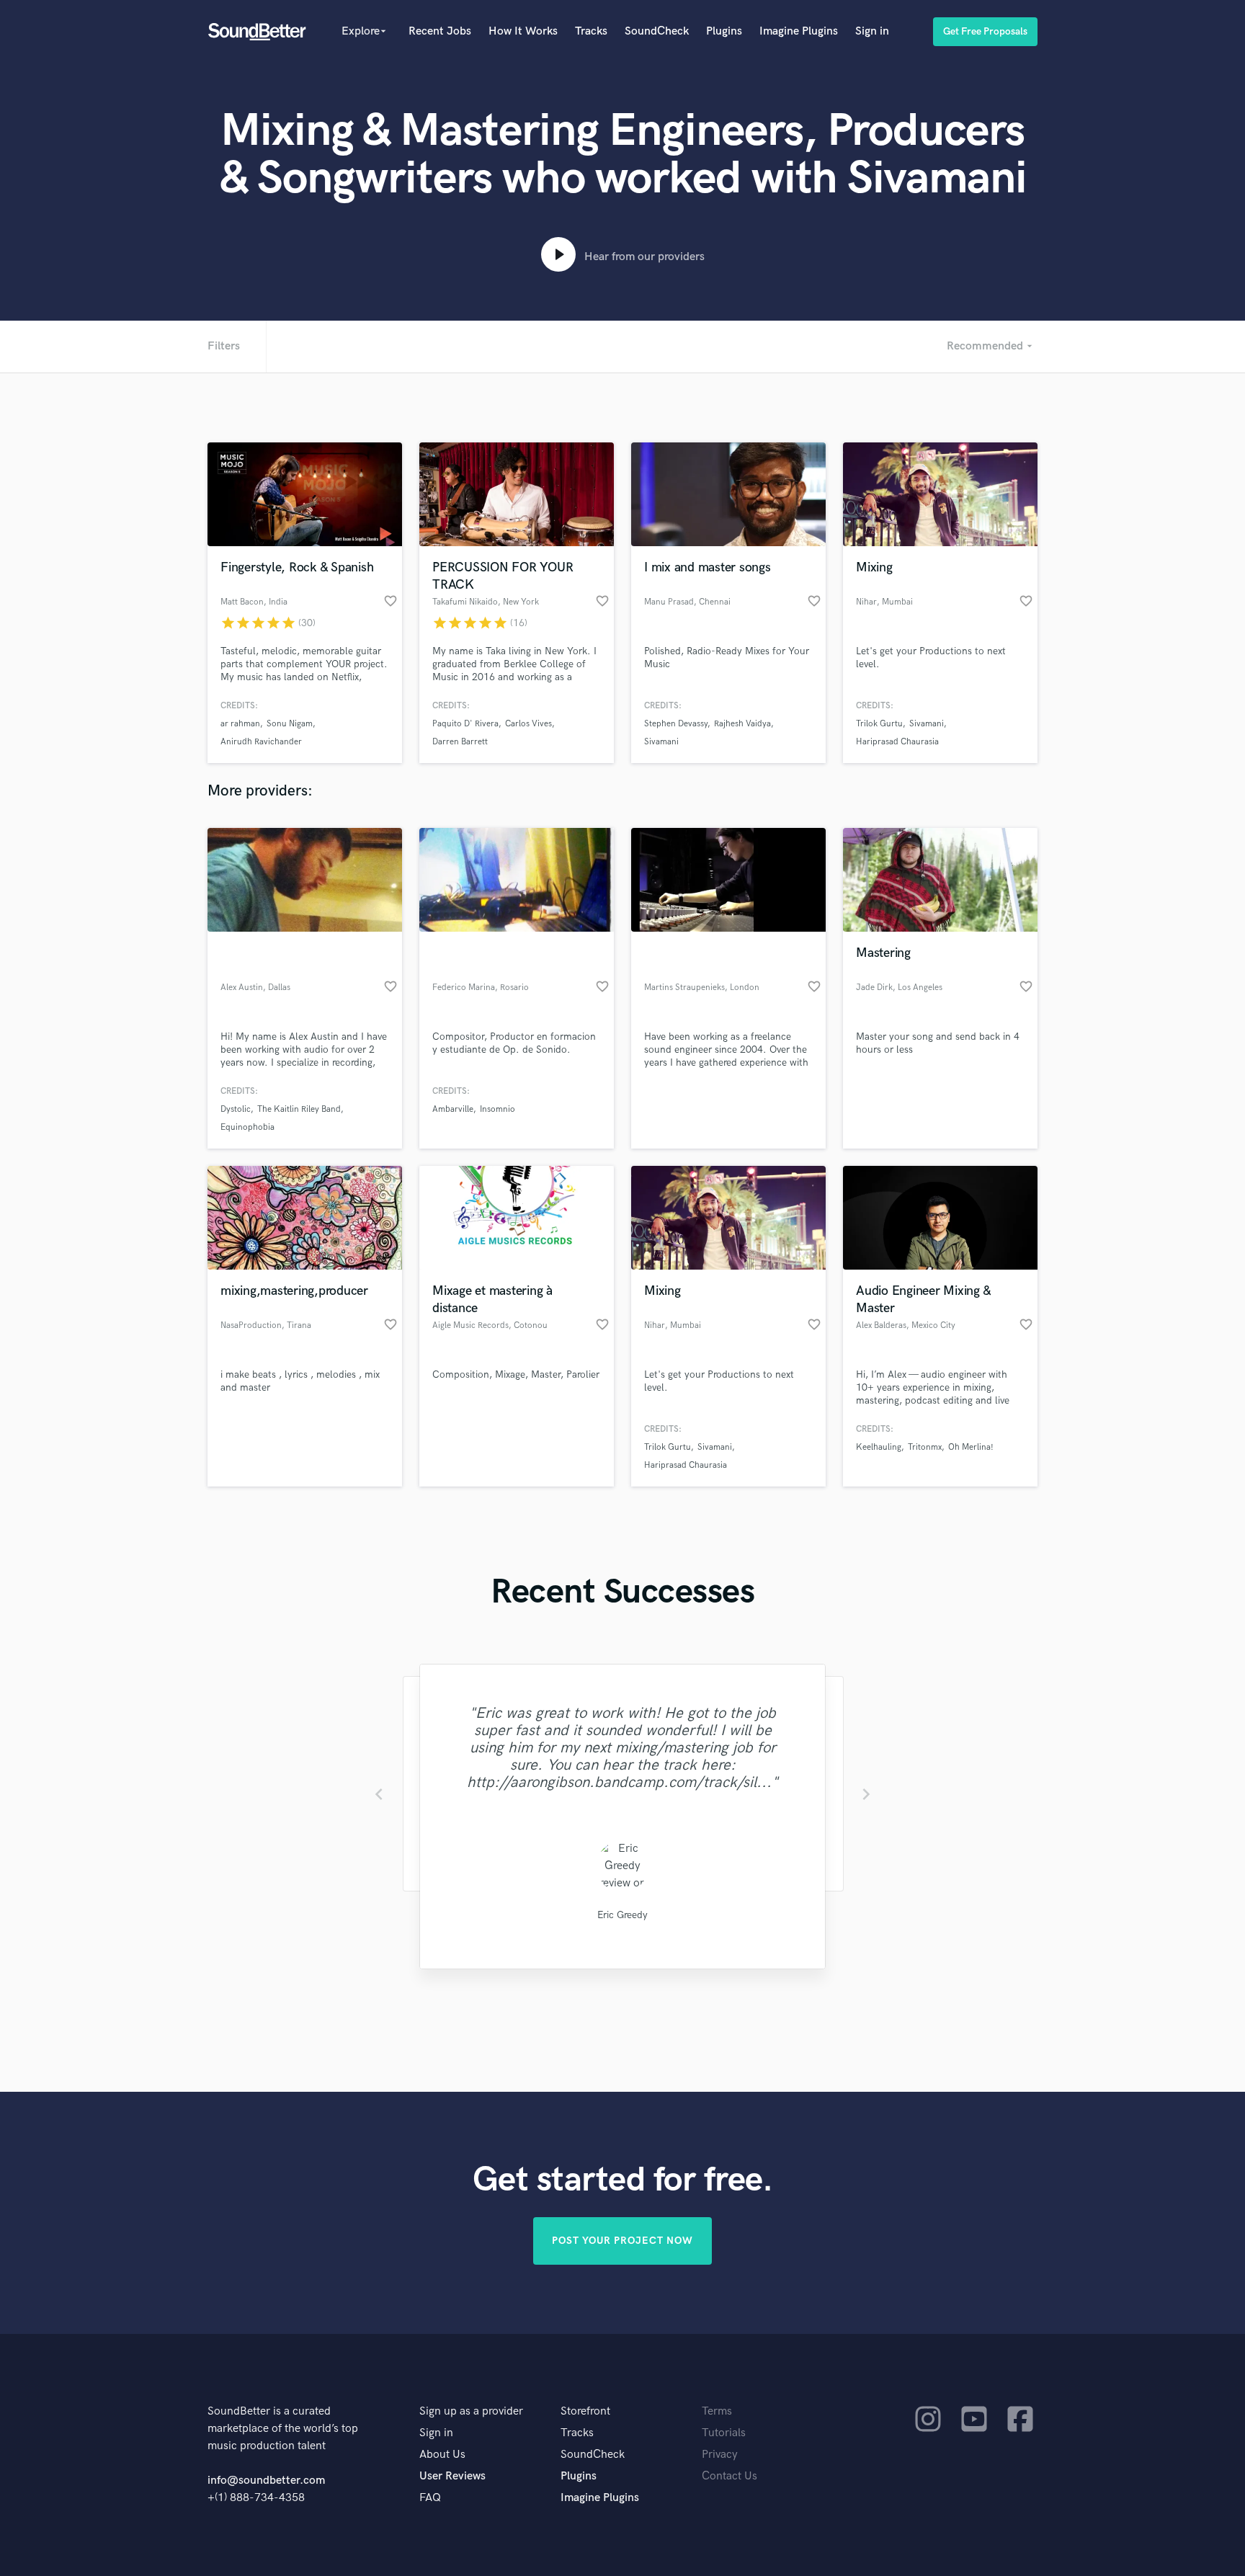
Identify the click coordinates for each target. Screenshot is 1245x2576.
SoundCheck (657, 31)
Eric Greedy (622, 1915)
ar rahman (240, 724)
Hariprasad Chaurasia (897, 742)
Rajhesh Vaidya (742, 724)
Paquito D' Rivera (465, 724)
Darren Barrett (460, 742)
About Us (442, 2455)
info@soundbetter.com (266, 2481)
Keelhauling (879, 1447)
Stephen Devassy (676, 724)
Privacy (720, 2455)
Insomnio (497, 1109)
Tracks (591, 31)
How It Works (523, 31)
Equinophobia (247, 1127)
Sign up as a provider (471, 2411)
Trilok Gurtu (879, 724)
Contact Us (729, 2476)
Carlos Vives (528, 724)
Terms (717, 2411)
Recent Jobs (440, 31)
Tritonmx (925, 1447)
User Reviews (452, 2476)
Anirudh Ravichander (261, 742)
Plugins (724, 31)
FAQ (430, 2498)
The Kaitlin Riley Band (299, 1109)
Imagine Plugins (799, 31)
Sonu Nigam (290, 724)
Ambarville (453, 1109)
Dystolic (236, 1109)
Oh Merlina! (971, 1447)
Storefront (585, 2411)
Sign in (872, 31)
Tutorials (724, 2433)
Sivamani (661, 742)
